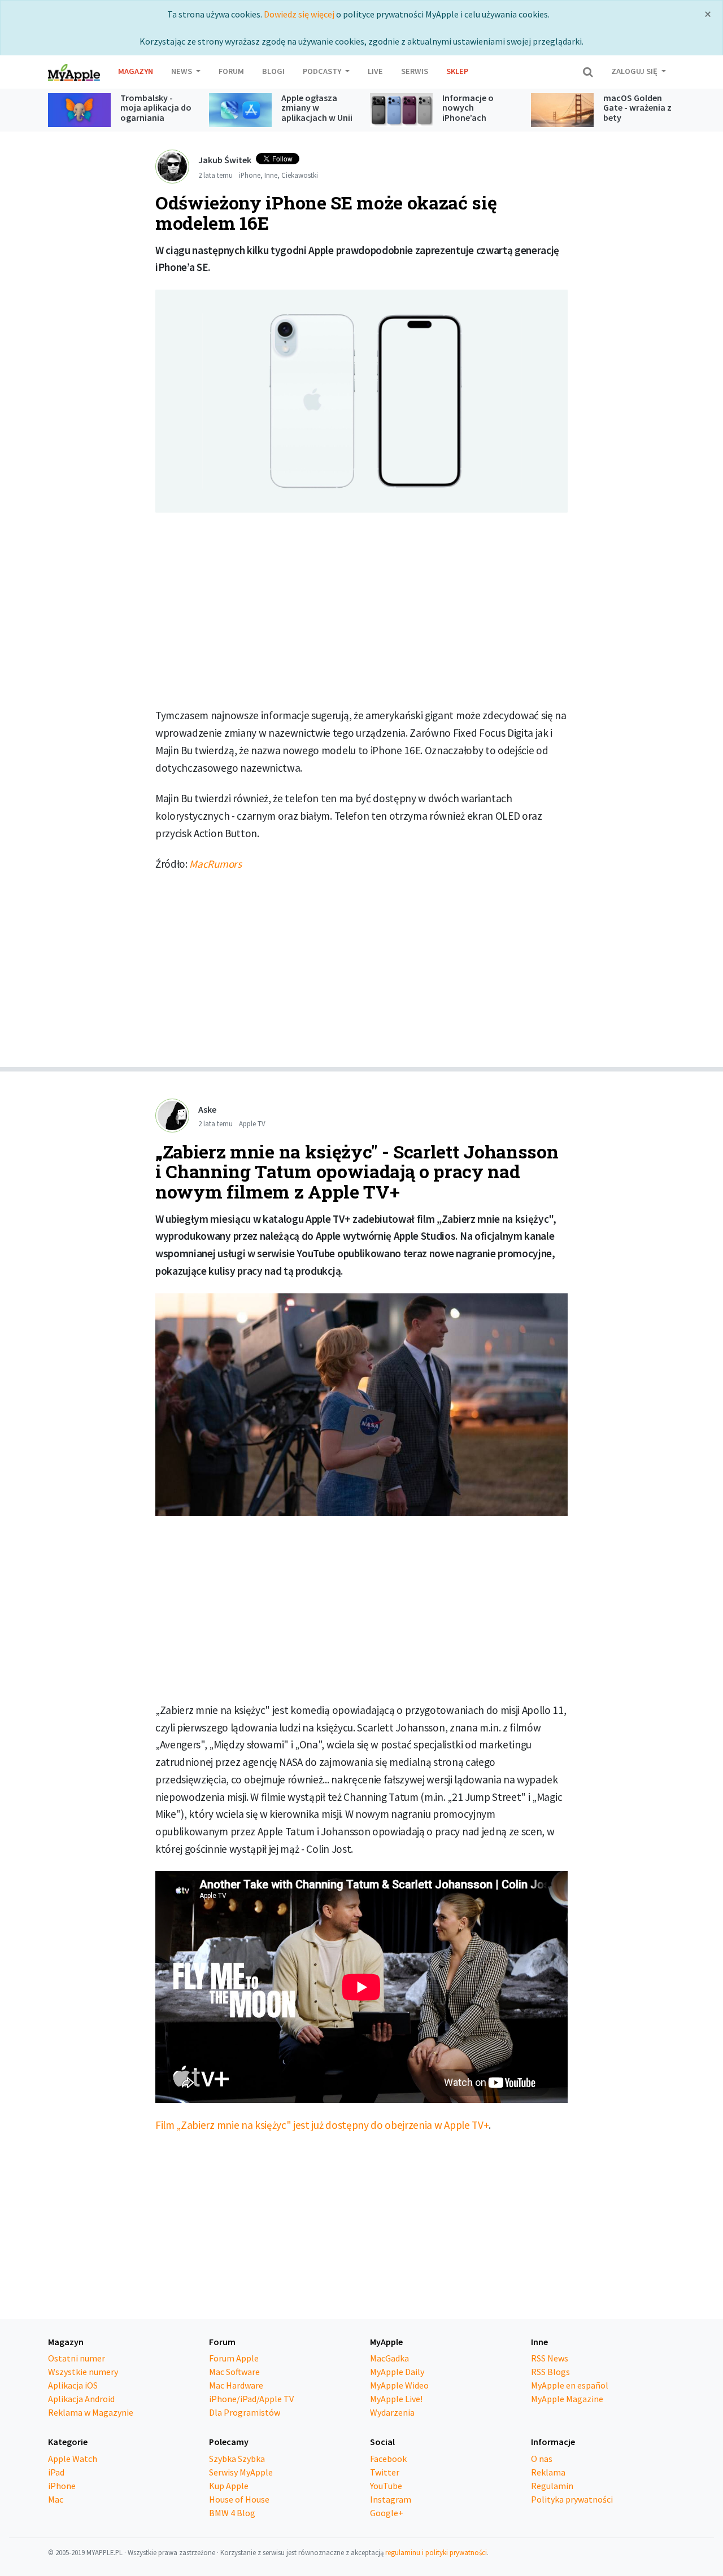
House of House (239, 2499)
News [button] (182, 71)
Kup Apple (229, 2486)
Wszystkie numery (83, 2372)
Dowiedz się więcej (299, 14)
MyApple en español (570, 2385)
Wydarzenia (392, 2412)
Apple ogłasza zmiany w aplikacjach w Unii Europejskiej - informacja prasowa (317, 123)
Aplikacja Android (81, 2399)
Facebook (388, 2459)
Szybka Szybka (237, 2459)
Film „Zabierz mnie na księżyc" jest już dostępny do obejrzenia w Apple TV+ (322, 2125)
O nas (542, 2459)
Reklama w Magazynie (91, 2412)
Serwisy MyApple (241, 2472)
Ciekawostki (300, 175)
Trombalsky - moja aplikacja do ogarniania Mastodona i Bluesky (156, 117)
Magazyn (136, 71)
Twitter (385, 2472)
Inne (271, 175)
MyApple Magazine (567, 2399)
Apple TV (252, 1123)
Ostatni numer (77, 2358)
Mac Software (234, 2372)
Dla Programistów (245, 2412)
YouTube (386, 2486)
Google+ (387, 2513)
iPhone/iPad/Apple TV (251, 2399)
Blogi (273, 71)
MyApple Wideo (399, 2385)
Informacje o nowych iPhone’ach (468, 108)
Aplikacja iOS (73, 2385)
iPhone (250, 175)
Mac (56, 2499)
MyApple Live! (396, 2399)
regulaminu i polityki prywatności (436, 2552)
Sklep (457, 71)
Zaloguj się (635, 71)
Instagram (391, 2499)
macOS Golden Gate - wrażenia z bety (637, 108)
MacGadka (389, 2358)
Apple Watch (73, 2459)
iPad (56, 2472)
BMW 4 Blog (232, 2513)
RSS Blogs (550, 2372)
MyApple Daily (397, 2372)
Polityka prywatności (572, 2499)
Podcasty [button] (323, 71)
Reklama (548, 2472)
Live (375, 71)
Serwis (415, 71)
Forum (231, 71)
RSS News (550, 2358)
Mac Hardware (236, 2385)
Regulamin (552, 2486)
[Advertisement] (361, 614)
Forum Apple (234, 2358)
